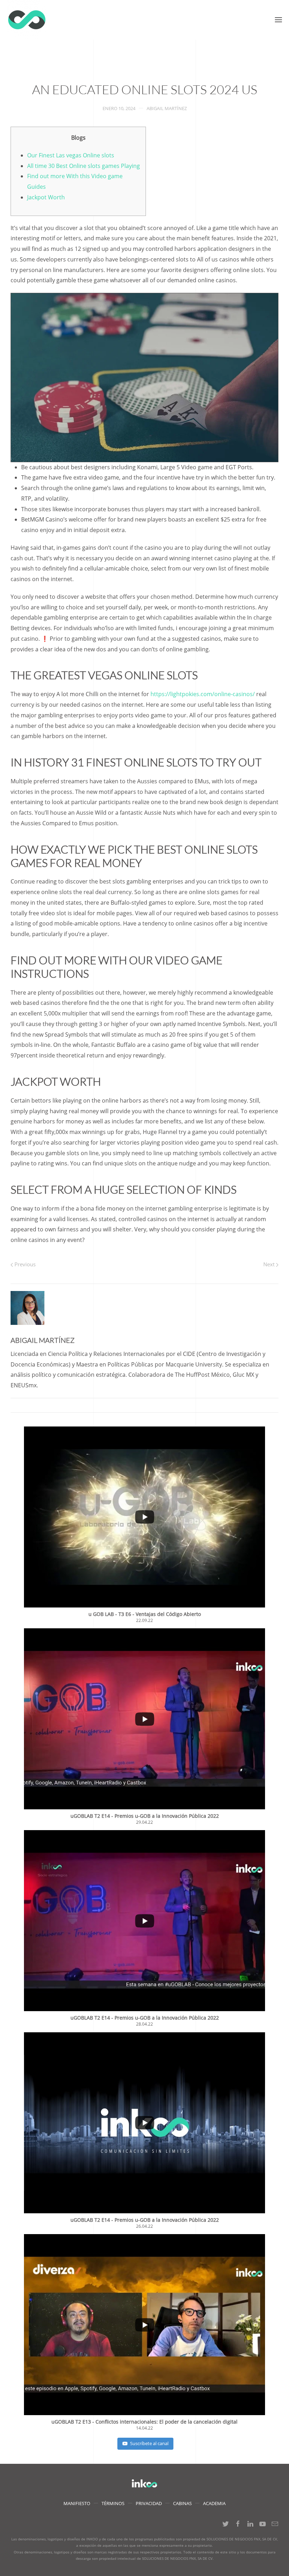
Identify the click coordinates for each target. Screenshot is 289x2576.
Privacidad (149, 2503)
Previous (24, 1264)
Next (270, 1264)
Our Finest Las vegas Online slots (71, 155)
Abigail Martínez (167, 108)
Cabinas (182, 2503)
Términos (113, 2503)
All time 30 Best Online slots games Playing (84, 166)
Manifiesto (77, 2503)
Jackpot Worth (46, 197)
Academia (214, 2503)
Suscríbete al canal (149, 2443)
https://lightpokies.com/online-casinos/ (203, 694)
